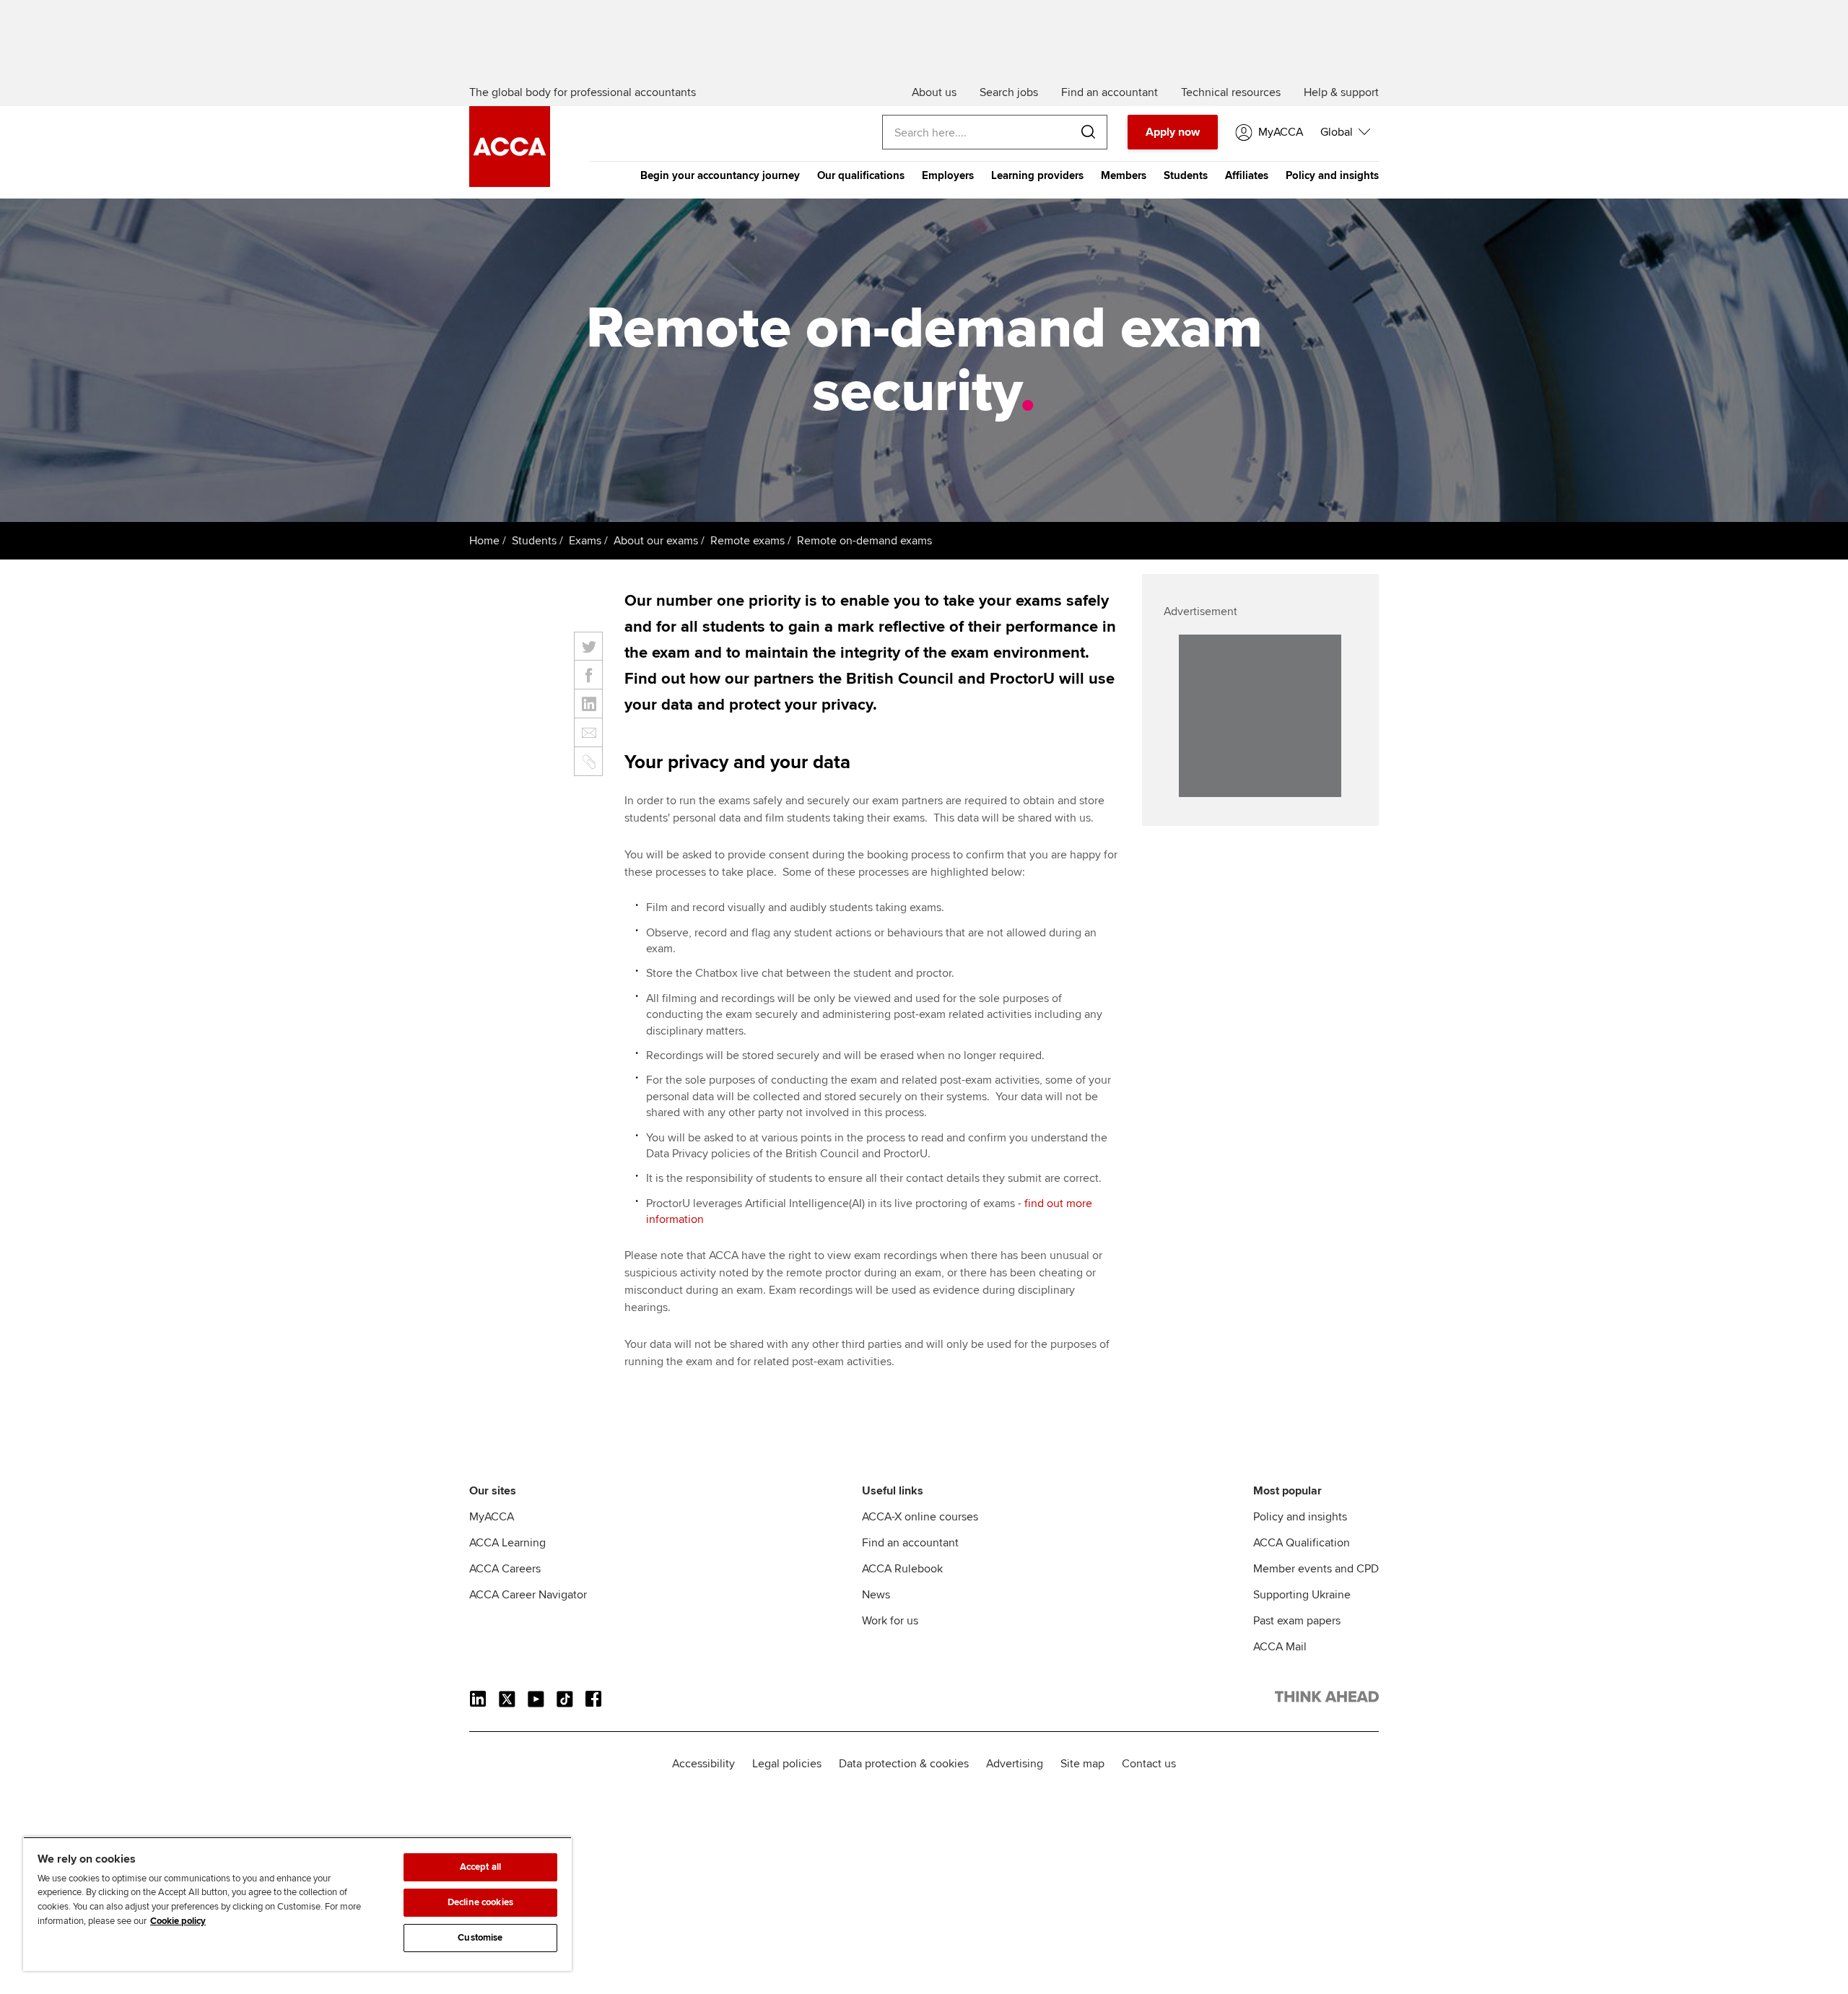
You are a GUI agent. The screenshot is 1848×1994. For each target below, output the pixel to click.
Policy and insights (1332, 175)
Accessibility (703, 1764)
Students (1186, 175)
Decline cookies (480, 1902)
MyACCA (492, 1517)
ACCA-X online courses (920, 1517)
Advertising (1015, 1764)
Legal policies (787, 1764)
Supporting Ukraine (1302, 1595)
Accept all (480, 1867)
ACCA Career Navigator (528, 1595)
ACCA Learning (507, 1543)
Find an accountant (910, 1543)
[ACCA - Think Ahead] (510, 183)
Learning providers (1037, 175)
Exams (585, 541)
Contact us (1149, 1764)
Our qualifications (861, 175)
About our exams (656, 541)
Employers (948, 175)
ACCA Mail (1280, 1647)
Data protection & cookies (904, 1764)
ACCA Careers (505, 1569)
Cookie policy (178, 1921)
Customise (480, 1938)
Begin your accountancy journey (720, 175)
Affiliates (1247, 175)
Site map (1082, 1764)
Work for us (890, 1621)
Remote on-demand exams (864, 541)
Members (1124, 175)
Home (484, 541)
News (876, 1595)
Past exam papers (1297, 1621)
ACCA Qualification (1302, 1543)
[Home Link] (1327, 1699)
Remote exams (748, 541)
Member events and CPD (1316, 1569)
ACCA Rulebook (902, 1569)
